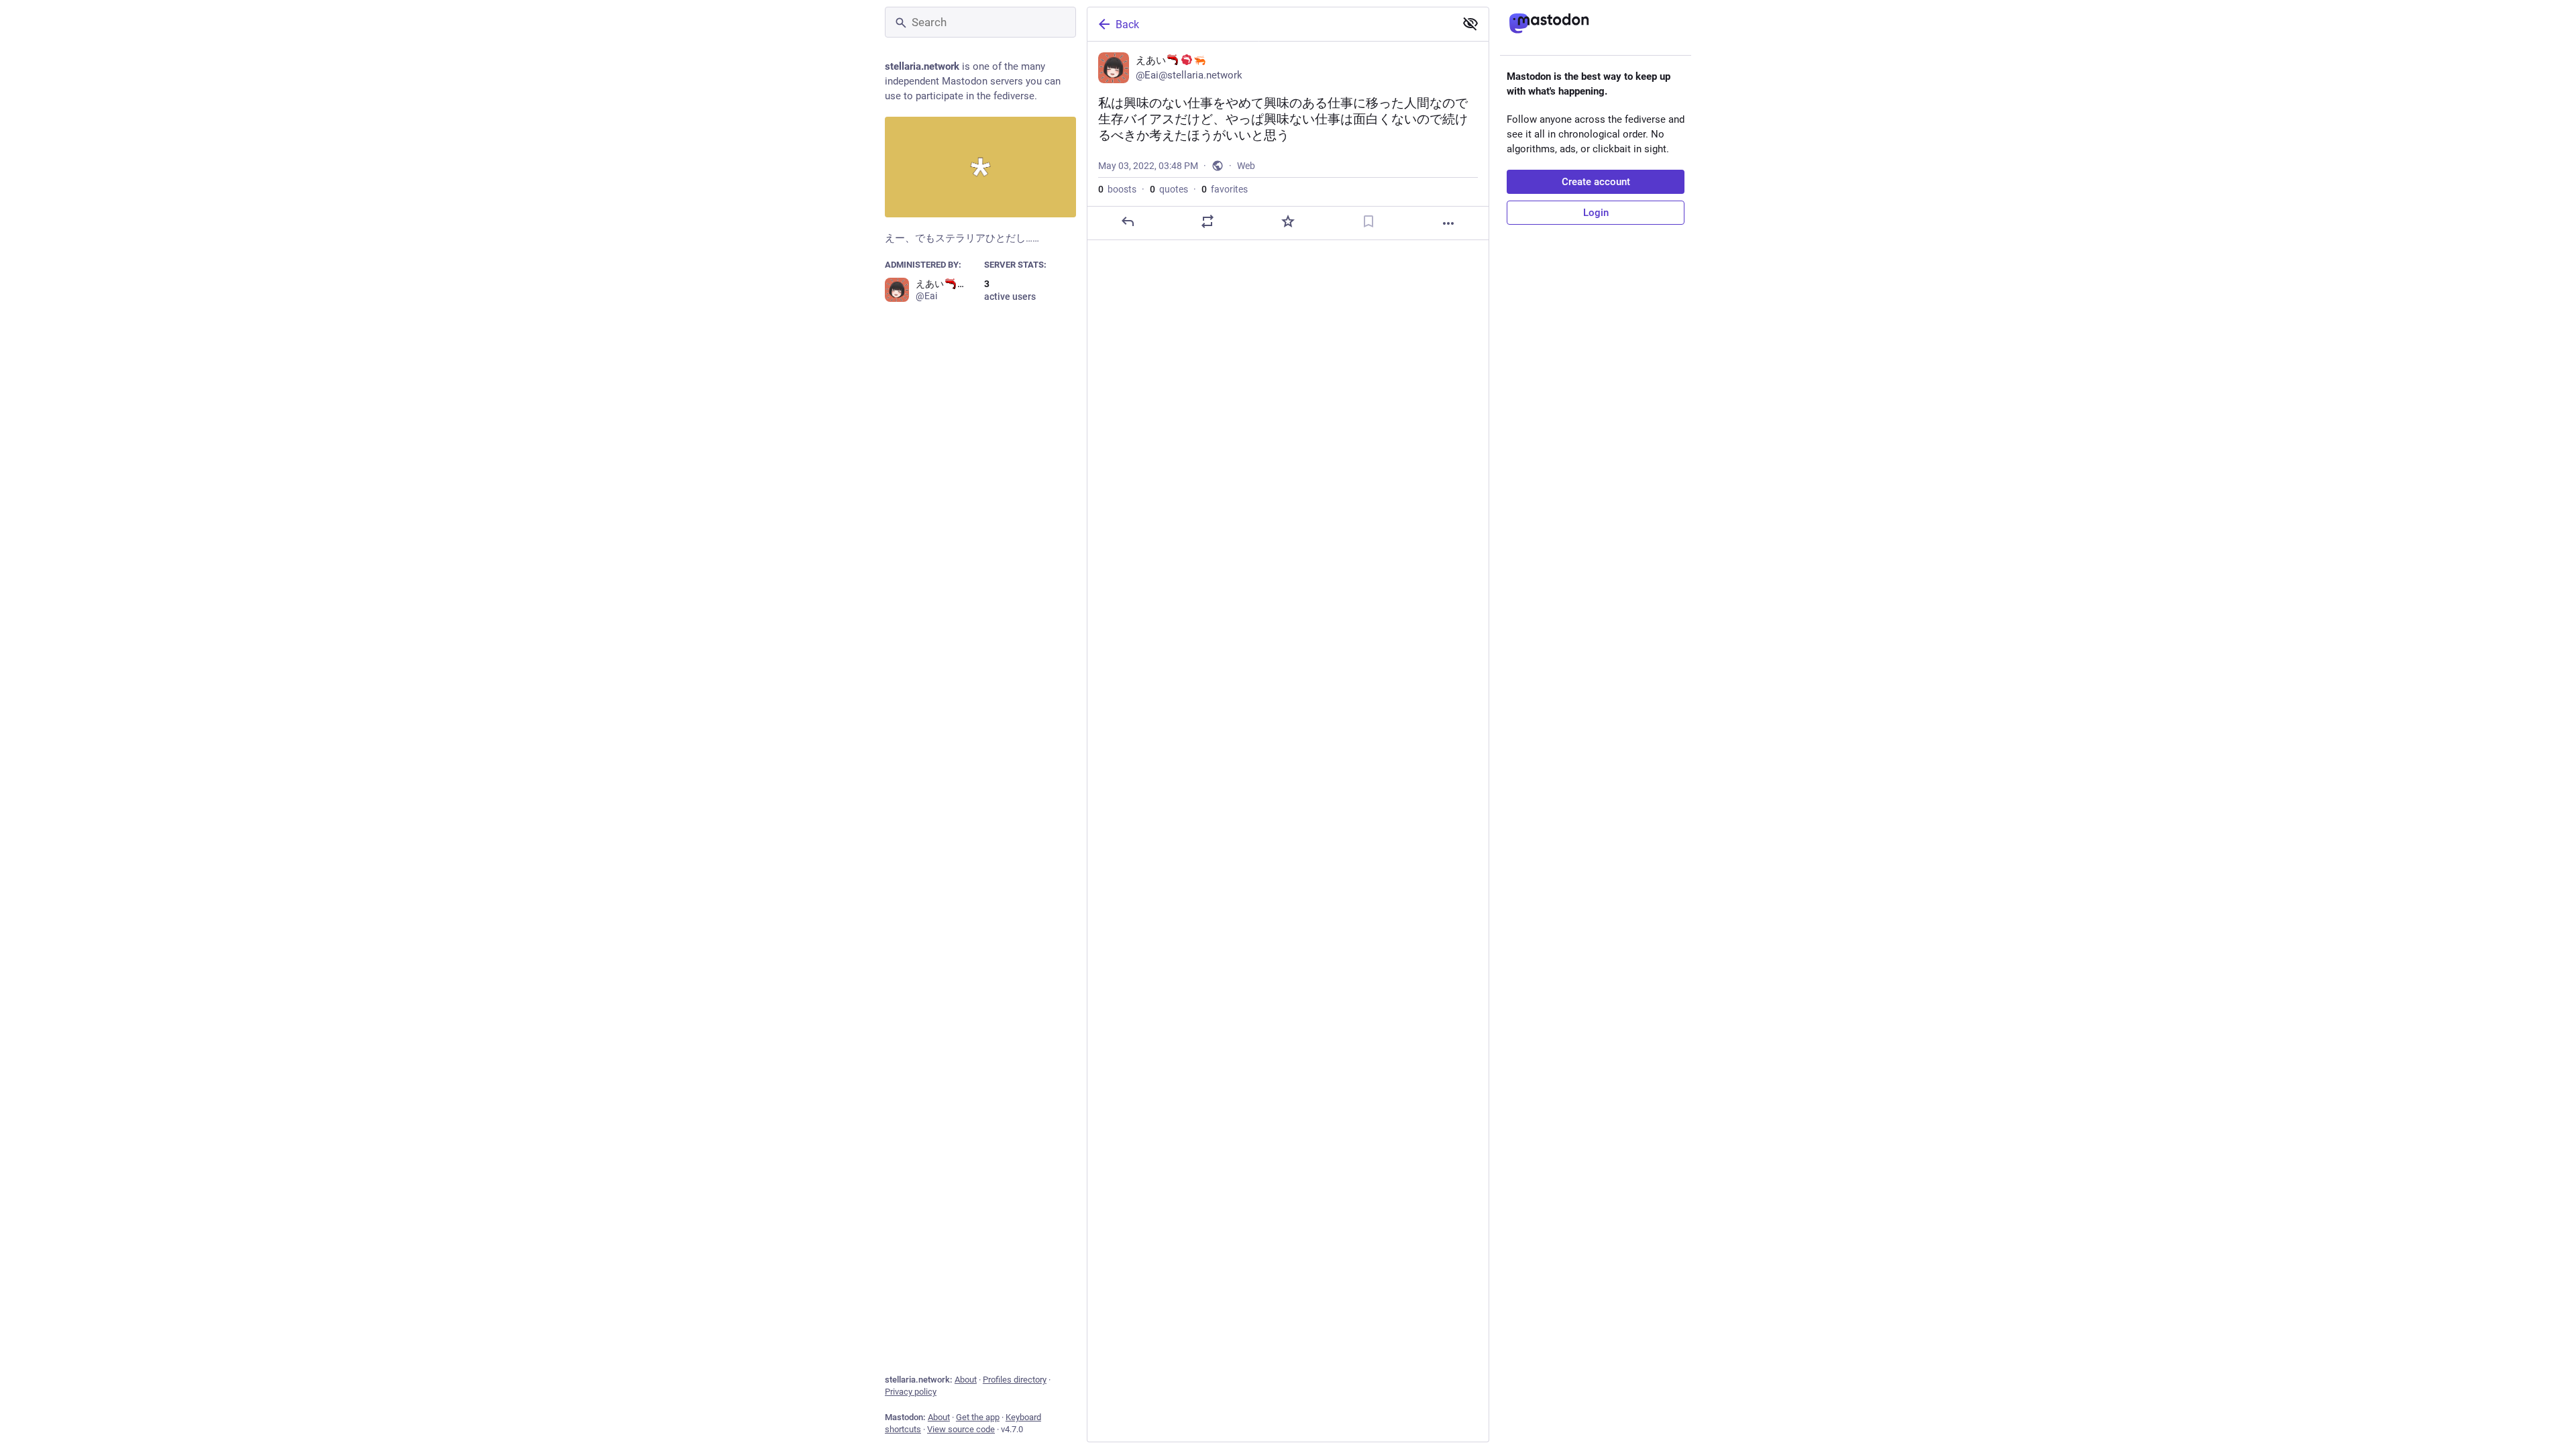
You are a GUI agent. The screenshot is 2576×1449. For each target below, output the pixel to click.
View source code (961, 1429)
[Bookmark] (1368, 221)
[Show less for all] (1470, 23)
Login (1596, 213)
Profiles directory (1015, 1380)
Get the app (978, 1417)
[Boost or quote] (1207, 221)
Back (1127, 24)
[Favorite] (1288, 221)
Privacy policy (911, 1392)
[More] (1448, 223)
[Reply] (1128, 221)
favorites (1225, 189)
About (966, 1380)
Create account (1596, 182)
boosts (1117, 189)
